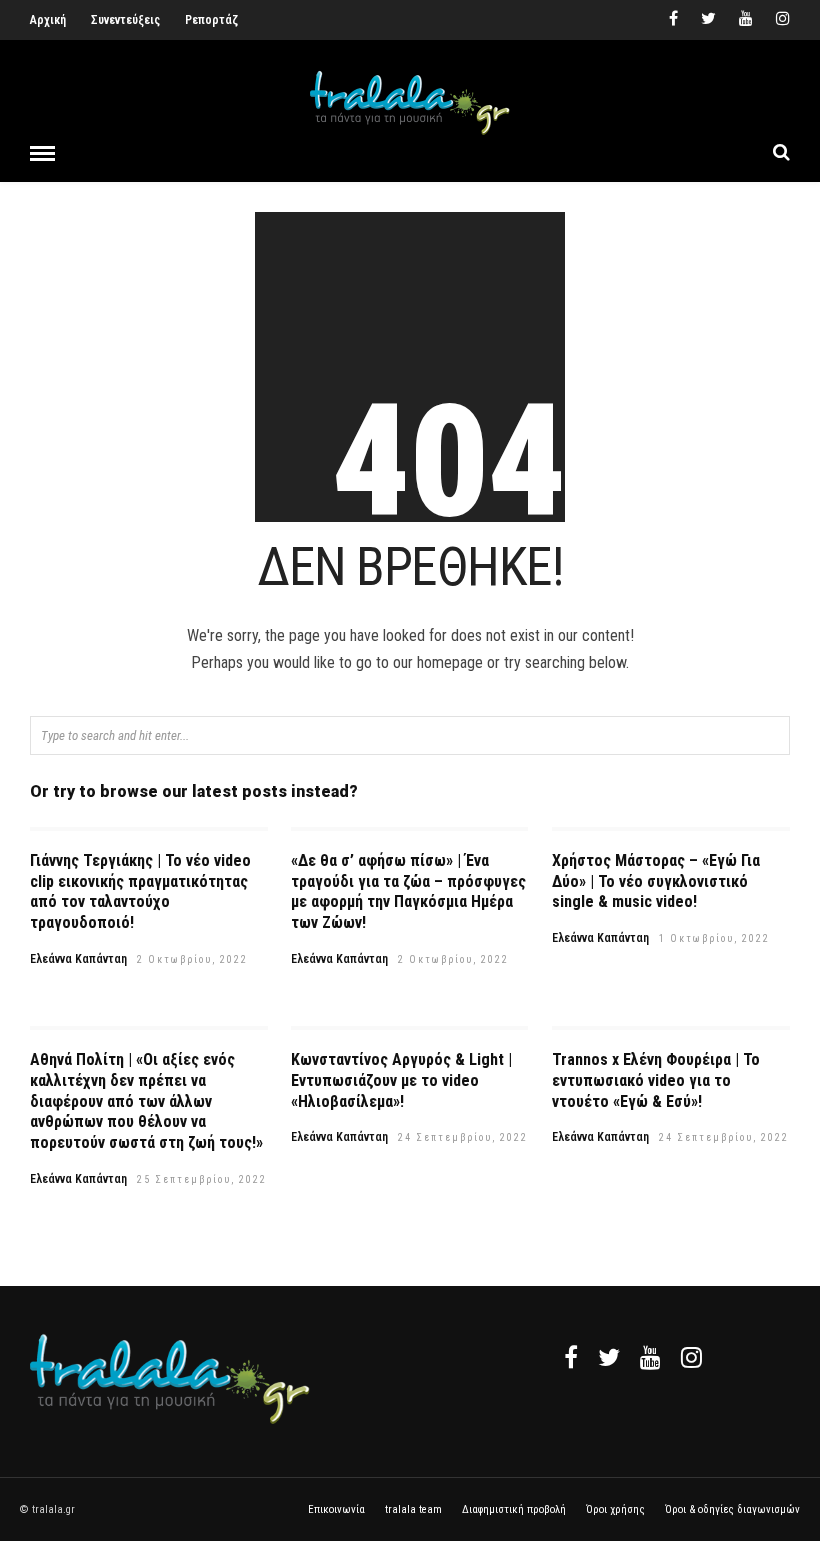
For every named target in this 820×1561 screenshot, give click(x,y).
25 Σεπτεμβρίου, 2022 (202, 1179)
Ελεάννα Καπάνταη (78, 959)
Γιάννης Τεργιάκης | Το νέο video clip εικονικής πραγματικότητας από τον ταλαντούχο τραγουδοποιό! (140, 891)
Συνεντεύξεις (125, 20)
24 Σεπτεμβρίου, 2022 (463, 1137)
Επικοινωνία (336, 1509)
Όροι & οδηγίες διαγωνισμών (732, 1509)
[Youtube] (746, 20)
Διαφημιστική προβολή (514, 1509)
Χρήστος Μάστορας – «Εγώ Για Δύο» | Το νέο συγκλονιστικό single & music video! (656, 881)
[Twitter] (609, 1357)
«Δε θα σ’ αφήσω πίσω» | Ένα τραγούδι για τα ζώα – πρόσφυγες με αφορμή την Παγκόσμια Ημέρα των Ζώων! (408, 891)
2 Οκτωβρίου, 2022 (192, 959)
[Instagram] (783, 20)
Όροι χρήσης (615, 1509)
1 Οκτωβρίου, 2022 (714, 938)
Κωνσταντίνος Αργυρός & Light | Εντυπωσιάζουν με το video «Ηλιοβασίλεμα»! (401, 1080)
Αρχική (48, 20)
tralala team (413, 1509)
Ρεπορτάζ (211, 20)
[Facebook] (571, 1357)
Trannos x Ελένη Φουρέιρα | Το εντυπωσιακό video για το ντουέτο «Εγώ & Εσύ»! (656, 1080)
